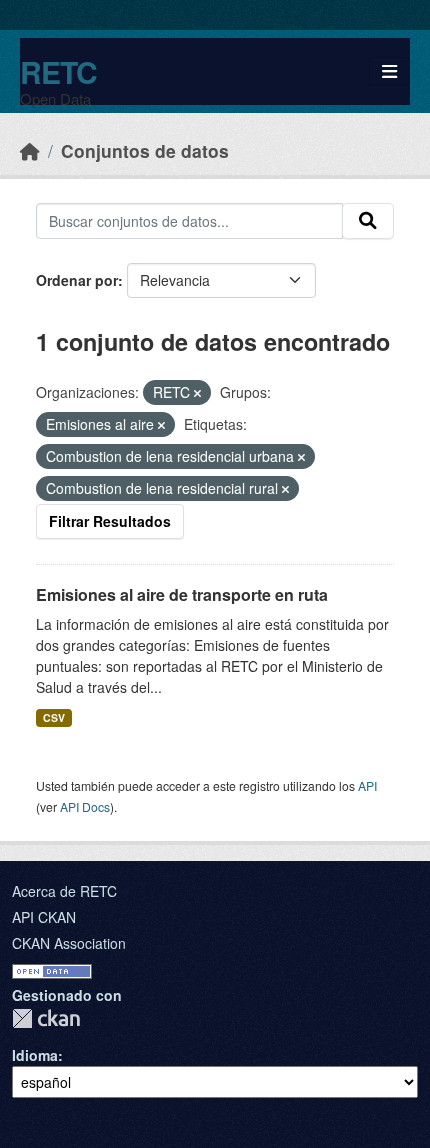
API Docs (85, 806)
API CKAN (44, 917)
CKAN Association (69, 943)
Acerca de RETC (64, 891)
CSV (54, 717)
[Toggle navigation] (389, 71)
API (367, 785)
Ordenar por (77, 280)
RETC (58, 71)
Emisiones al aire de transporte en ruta (182, 594)
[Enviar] (368, 221)
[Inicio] (30, 150)
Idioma (35, 1055)
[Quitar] (197, 393)
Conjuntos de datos (145, 150)
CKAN (46, 1018)
